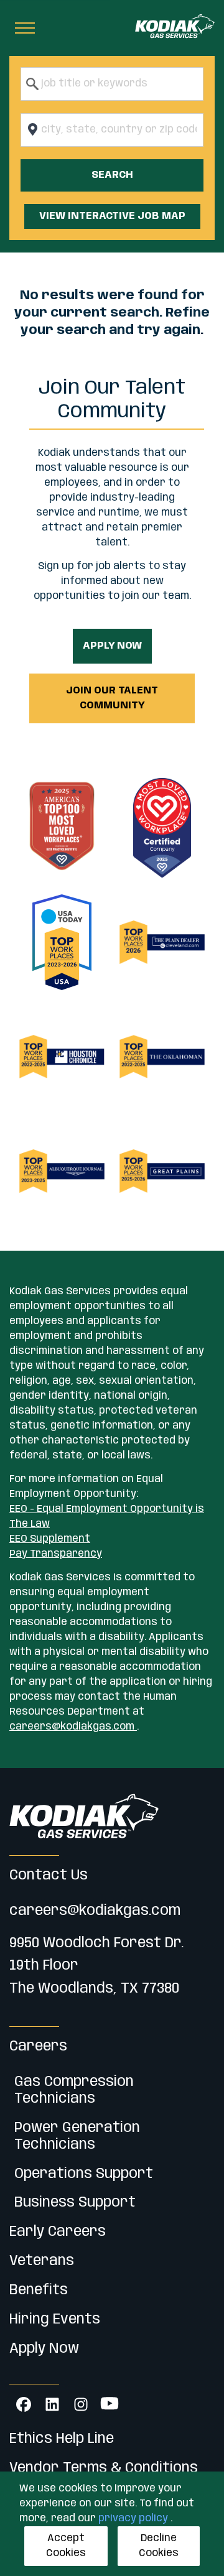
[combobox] (112, 84)
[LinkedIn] (52, 2404)
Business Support (75, 2203)
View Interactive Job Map (112, 216)
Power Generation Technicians (77, 2136)
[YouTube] (110, 2404)
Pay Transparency (56, 1554)
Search (112, 175)
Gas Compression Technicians (74, 2090)
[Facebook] (24, 2404)
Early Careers (58, 2232)
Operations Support (84, 2174)
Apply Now (112, 646)
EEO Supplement (50, 1539)
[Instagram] (81, 2404)
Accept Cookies (66, 2546)
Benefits (39, 2290)
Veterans (42, 2261)
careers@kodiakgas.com (73, 1727)
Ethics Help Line (62, 2439)
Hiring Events (55, 2319)
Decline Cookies (159, 2546)
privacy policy (134, 2518)
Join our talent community (112, 698)
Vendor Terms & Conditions (104, 2468)
